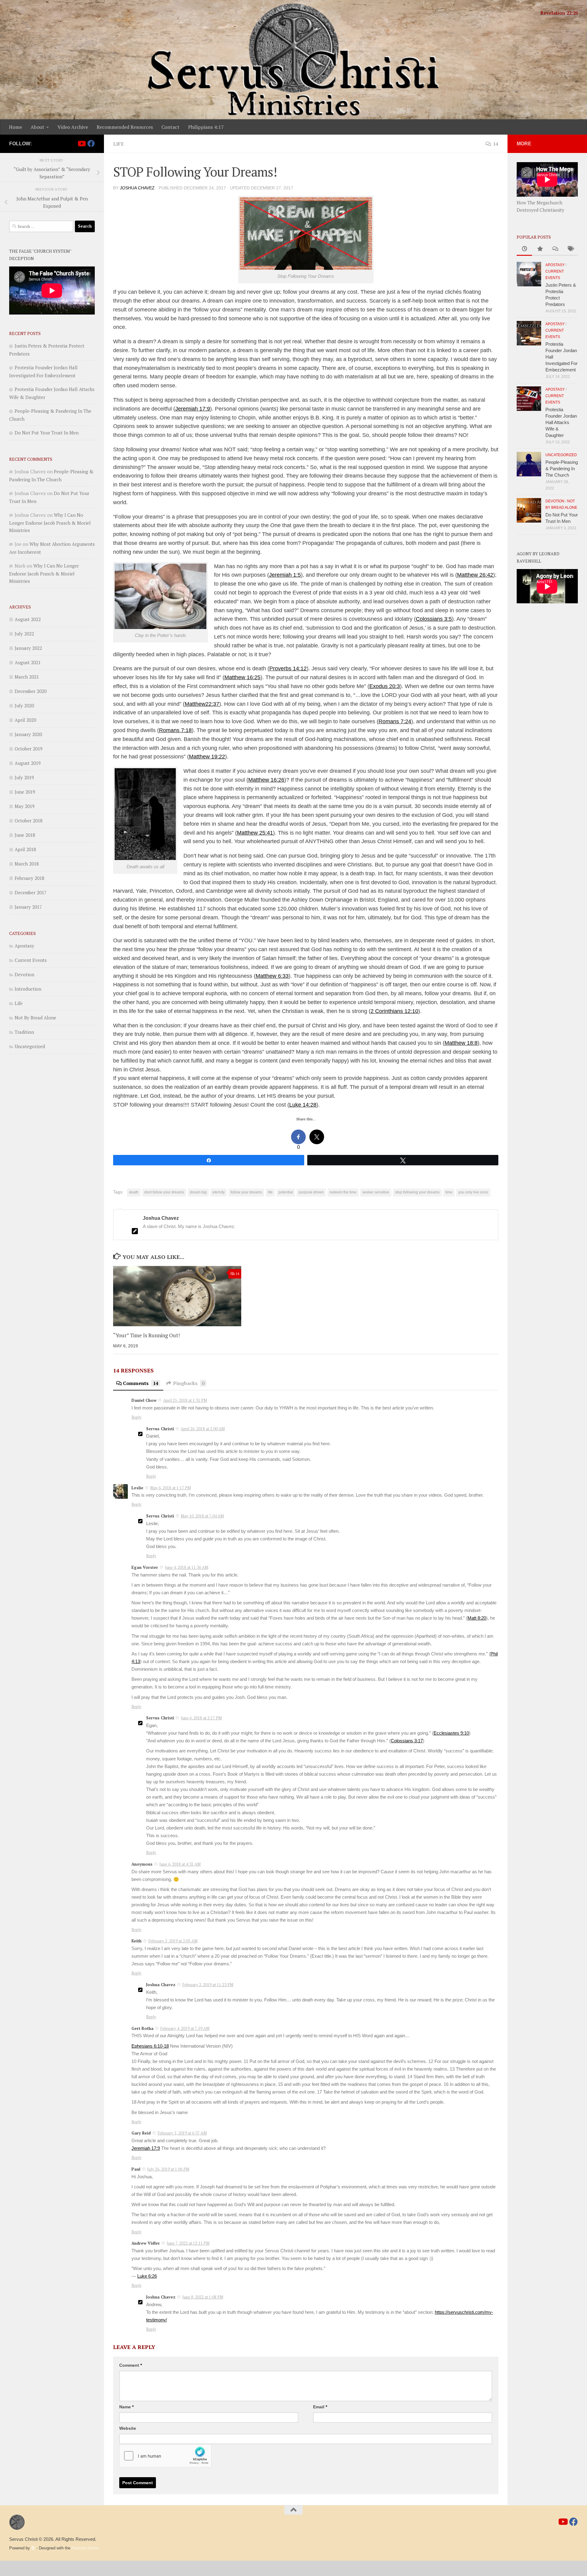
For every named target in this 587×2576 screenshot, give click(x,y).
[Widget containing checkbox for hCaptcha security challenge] (165, 2456)
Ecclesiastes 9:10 (451, 1733)
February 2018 (30, 878)
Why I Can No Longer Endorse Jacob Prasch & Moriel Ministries (50, 523)
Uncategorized (30, 1046)
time (449, 1192)
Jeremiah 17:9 (193, 409)
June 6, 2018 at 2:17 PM (201, 1718)
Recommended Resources (125, 127)
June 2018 (25, 835)
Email (320, 2407)
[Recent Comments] (555, 249)
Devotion (24, 974)
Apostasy (24, 946)
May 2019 (25, 806)
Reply (137, 1417)
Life (118, 144)
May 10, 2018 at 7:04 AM (202, 1516)
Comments (141, 1383)
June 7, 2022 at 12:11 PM (188, 2243)
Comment (131, 2365)
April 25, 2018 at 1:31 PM (185, 1400)
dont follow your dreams (164, 1192)
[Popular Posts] (540, 249)
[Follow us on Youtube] (81, 143)
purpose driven (311, 1192)
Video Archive (73, 127)
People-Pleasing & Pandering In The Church (562, 469)
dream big (198, 1192)
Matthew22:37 (202, 704)
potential (286, 1192)
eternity (219, 1192)
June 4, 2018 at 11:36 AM (186, 1567)
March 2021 (27, 677)
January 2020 (28, 734)
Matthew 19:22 (207, 757)
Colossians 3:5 (434, 619)
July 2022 (24, 634)
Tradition (24, 1032)
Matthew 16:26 (266, 780)
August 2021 (28, 662)
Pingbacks (189, 1383)
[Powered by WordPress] (33, 2548)
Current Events (31, 960)
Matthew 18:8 (461, 1043)
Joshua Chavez (137, 188)
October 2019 (29, 749)
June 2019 (25, 792)
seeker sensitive (376, 1192)
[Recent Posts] (524, 249)
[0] (298, 1137)
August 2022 (28, 619)
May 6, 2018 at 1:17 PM (170, 1488)
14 (496, 144)
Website (128, 2428)
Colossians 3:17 (407, 1741)
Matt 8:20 (477, 1618)
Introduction (28, 989)
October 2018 (29, 821)
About (37, 127)
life (270, 1192)
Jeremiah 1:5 (285, 575)
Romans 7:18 (175, 730)
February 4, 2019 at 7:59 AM (185, 2028)
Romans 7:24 (395, 721)
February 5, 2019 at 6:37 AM (182, 2133)
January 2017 (28, 907)
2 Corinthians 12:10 (394, 1011)
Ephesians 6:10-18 (150, 2046)
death (134, 1192)
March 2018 (27, 864)
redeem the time (343, 1192)
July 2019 (24, 777)
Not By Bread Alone (35, 1018)
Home (15, 127)
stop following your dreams (417, 1192)
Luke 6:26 (147, 2276)
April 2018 (25, 849)
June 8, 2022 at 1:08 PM (203, 2297)
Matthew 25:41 (255, 833)
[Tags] (570, 249)
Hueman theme (85, 2548)
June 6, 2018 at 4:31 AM (180, 1864)
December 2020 (31, 691)
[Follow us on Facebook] (91, 143)
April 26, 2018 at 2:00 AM (203, 1429)
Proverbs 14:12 (288, 668)
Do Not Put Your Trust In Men (47, 433)
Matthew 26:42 (475, 575)
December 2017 (31, 892)
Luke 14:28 (303, 1105)
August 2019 (28, 763)
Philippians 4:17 (206, 127)
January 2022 (28, 648)
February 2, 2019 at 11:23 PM (208, 1985)
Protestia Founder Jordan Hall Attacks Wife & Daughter (561, 422)
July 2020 (24, 705)
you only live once (473, 1192)
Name (126, 2407)
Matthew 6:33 (272, 976)
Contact (170, 127)
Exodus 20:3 (385, 686)
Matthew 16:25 (242, 677)
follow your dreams (246, 1192)
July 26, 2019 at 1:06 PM (168, 2169)
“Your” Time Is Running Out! (146, 1335)
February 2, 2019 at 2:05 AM (173, 1941)
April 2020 (25, 720)
